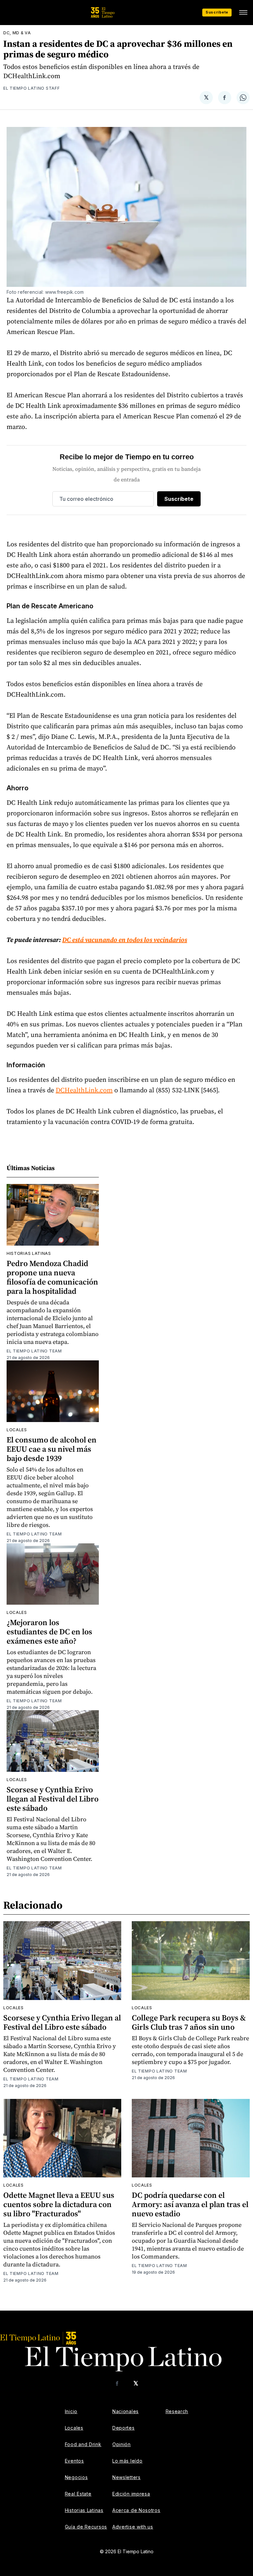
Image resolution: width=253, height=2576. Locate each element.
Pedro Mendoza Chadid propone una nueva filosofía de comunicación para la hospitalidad (52, 1277)
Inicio (71, 2411)
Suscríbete (217, 12)
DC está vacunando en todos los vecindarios (125, 940)
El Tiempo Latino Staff (31, 88)
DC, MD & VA (17, 33)
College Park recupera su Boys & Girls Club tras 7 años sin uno (189, 2022)
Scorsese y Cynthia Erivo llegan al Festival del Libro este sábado (53, 1799)
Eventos (74, 2461)
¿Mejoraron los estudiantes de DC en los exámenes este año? (49, 1632)
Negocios (76, 2477)
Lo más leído (127, 2461)
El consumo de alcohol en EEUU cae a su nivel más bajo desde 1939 (52, 1449)
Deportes (124, 2428)
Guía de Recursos (86, 2527)
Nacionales (126, 2411)
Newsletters (126, 2477)
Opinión (122, 2444)
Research (177, 2411)
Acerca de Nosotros (136, 2510)
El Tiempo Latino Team (34, 1351)
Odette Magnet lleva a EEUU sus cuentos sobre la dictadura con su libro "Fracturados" (59, 2204)
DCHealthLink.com (84, 1090)
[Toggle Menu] (243, 13)
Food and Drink (83, 2444)
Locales (17, 1430)
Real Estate (78, 2494)
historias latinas (29, 1253)
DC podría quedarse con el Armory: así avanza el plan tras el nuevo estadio (190, 2204)
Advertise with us (133, 2527)
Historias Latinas (84, 2510)
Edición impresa (131, 2494)
